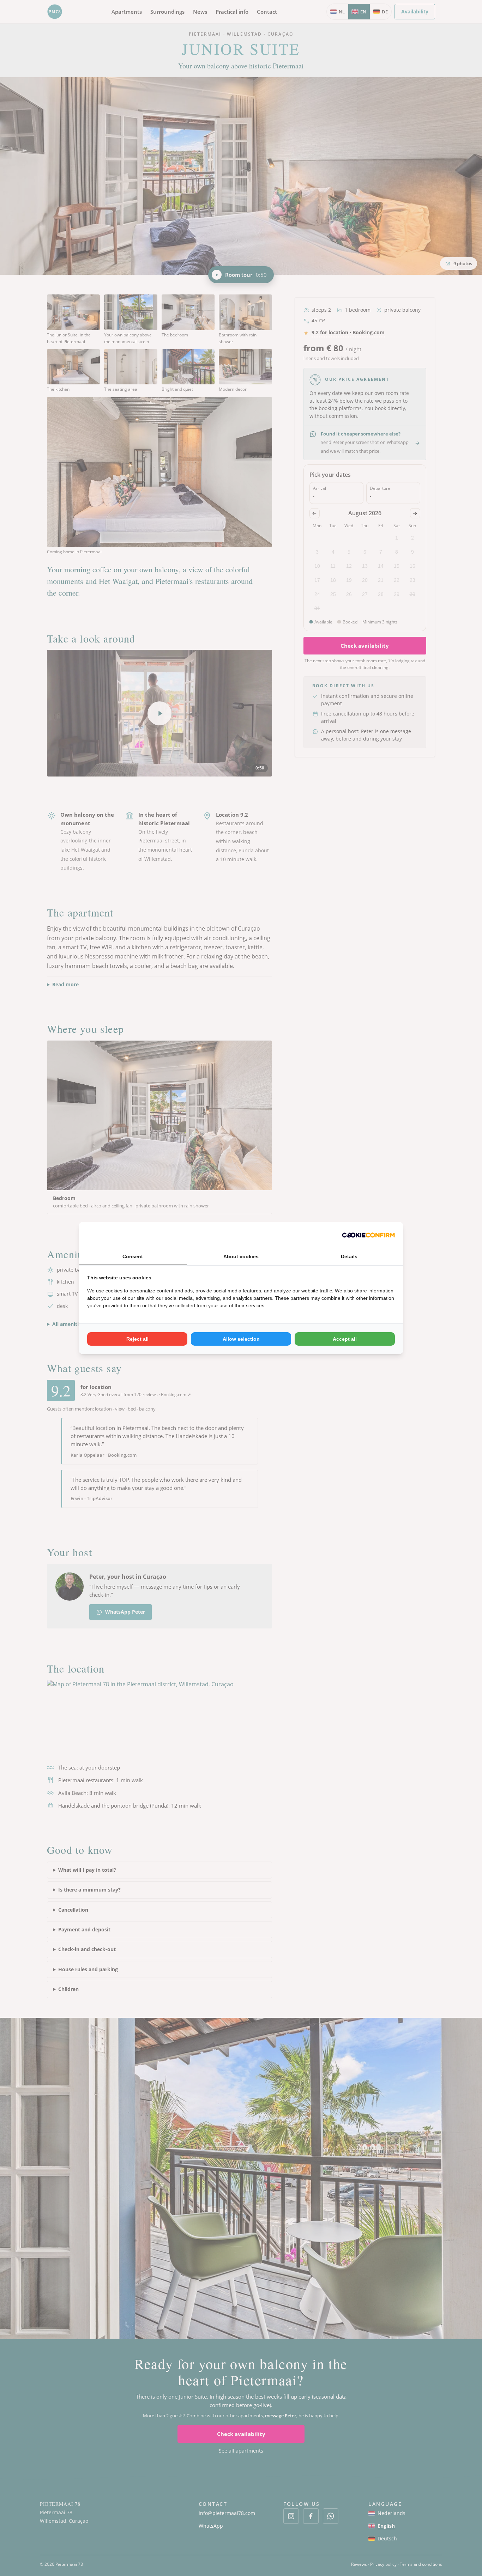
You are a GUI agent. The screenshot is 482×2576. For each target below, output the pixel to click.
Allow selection (241, 1339)
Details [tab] (349, 1256)
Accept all (345, 1339)
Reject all (137, 1339)
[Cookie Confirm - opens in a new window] (368, 1235)
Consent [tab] (133, 1256)
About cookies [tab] (241, 1256)
